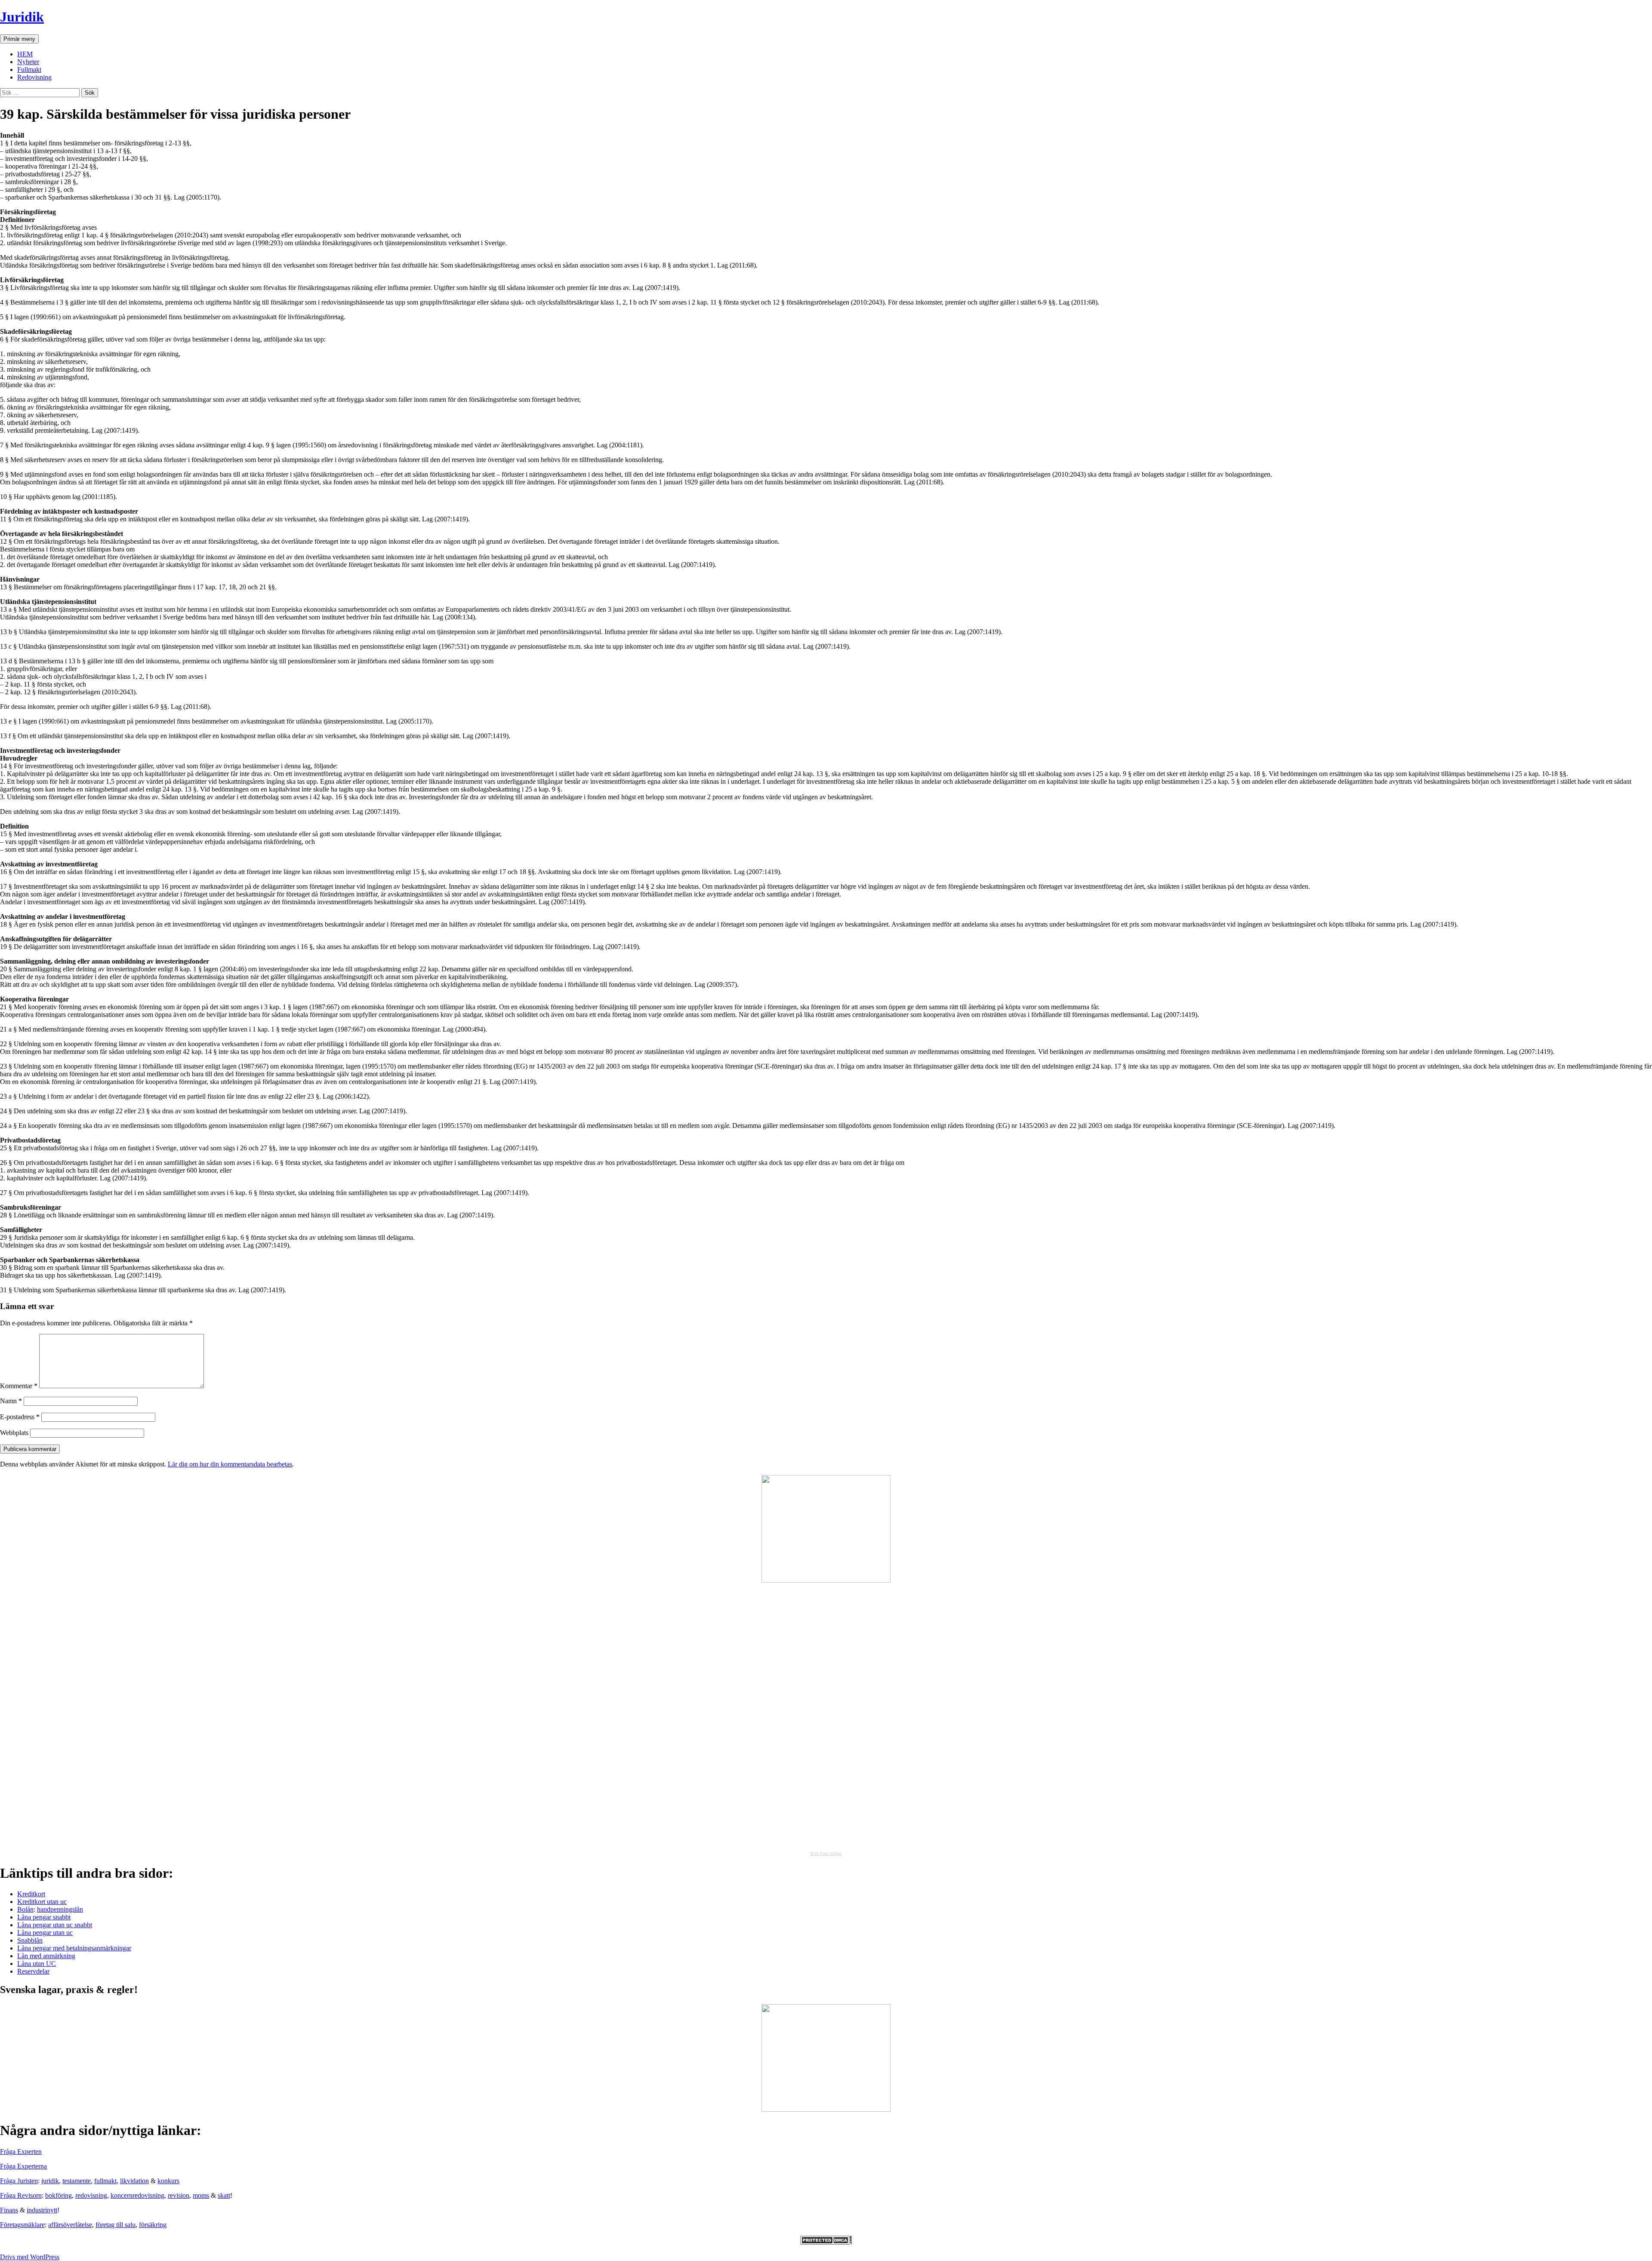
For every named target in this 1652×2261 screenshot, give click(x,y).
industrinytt (42, 2210)
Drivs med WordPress (30, 2257)
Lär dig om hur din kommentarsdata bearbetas (230, 1464)
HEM (25, 54)
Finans (9, 2210)
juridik (50, 2181)
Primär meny (19, 39)
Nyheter (28, 62)
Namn (11, 1401)
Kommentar (19, 1386)
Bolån (25, 1909)
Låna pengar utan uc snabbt (55, 1925)
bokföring (59, 2195)
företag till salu (116, 2225)
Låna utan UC (37, 1964)
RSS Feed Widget (826, 1853)
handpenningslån (60, 1909)
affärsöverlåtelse (70, 2225)
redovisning (91, 2195)
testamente (77, 2181)
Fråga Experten (21, 2152)
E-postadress (20, 1417)
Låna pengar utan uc (45, 1933)
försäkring (153, 2225)
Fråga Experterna (23, 2166)
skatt (224, 2195)
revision (179, 2195)
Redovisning (34, 77)
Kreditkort (31, 1894)
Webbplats (14, 1433)
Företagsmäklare (22, 2225)
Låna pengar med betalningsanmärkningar (74, 1948)
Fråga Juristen (19, 2181)
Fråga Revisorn (21, 2195)
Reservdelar (33, 1971)
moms (201, 2195)
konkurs (168, 2181)
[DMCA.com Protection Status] (826, 2242)
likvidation (134, 2181)
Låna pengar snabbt (44, 1917)
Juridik (22, 17)
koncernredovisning (137, 2195)
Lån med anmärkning (46, 1956)
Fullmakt (29, 69)
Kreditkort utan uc (42, 1902)
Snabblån (30, 1940)
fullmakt (105, 2181)
